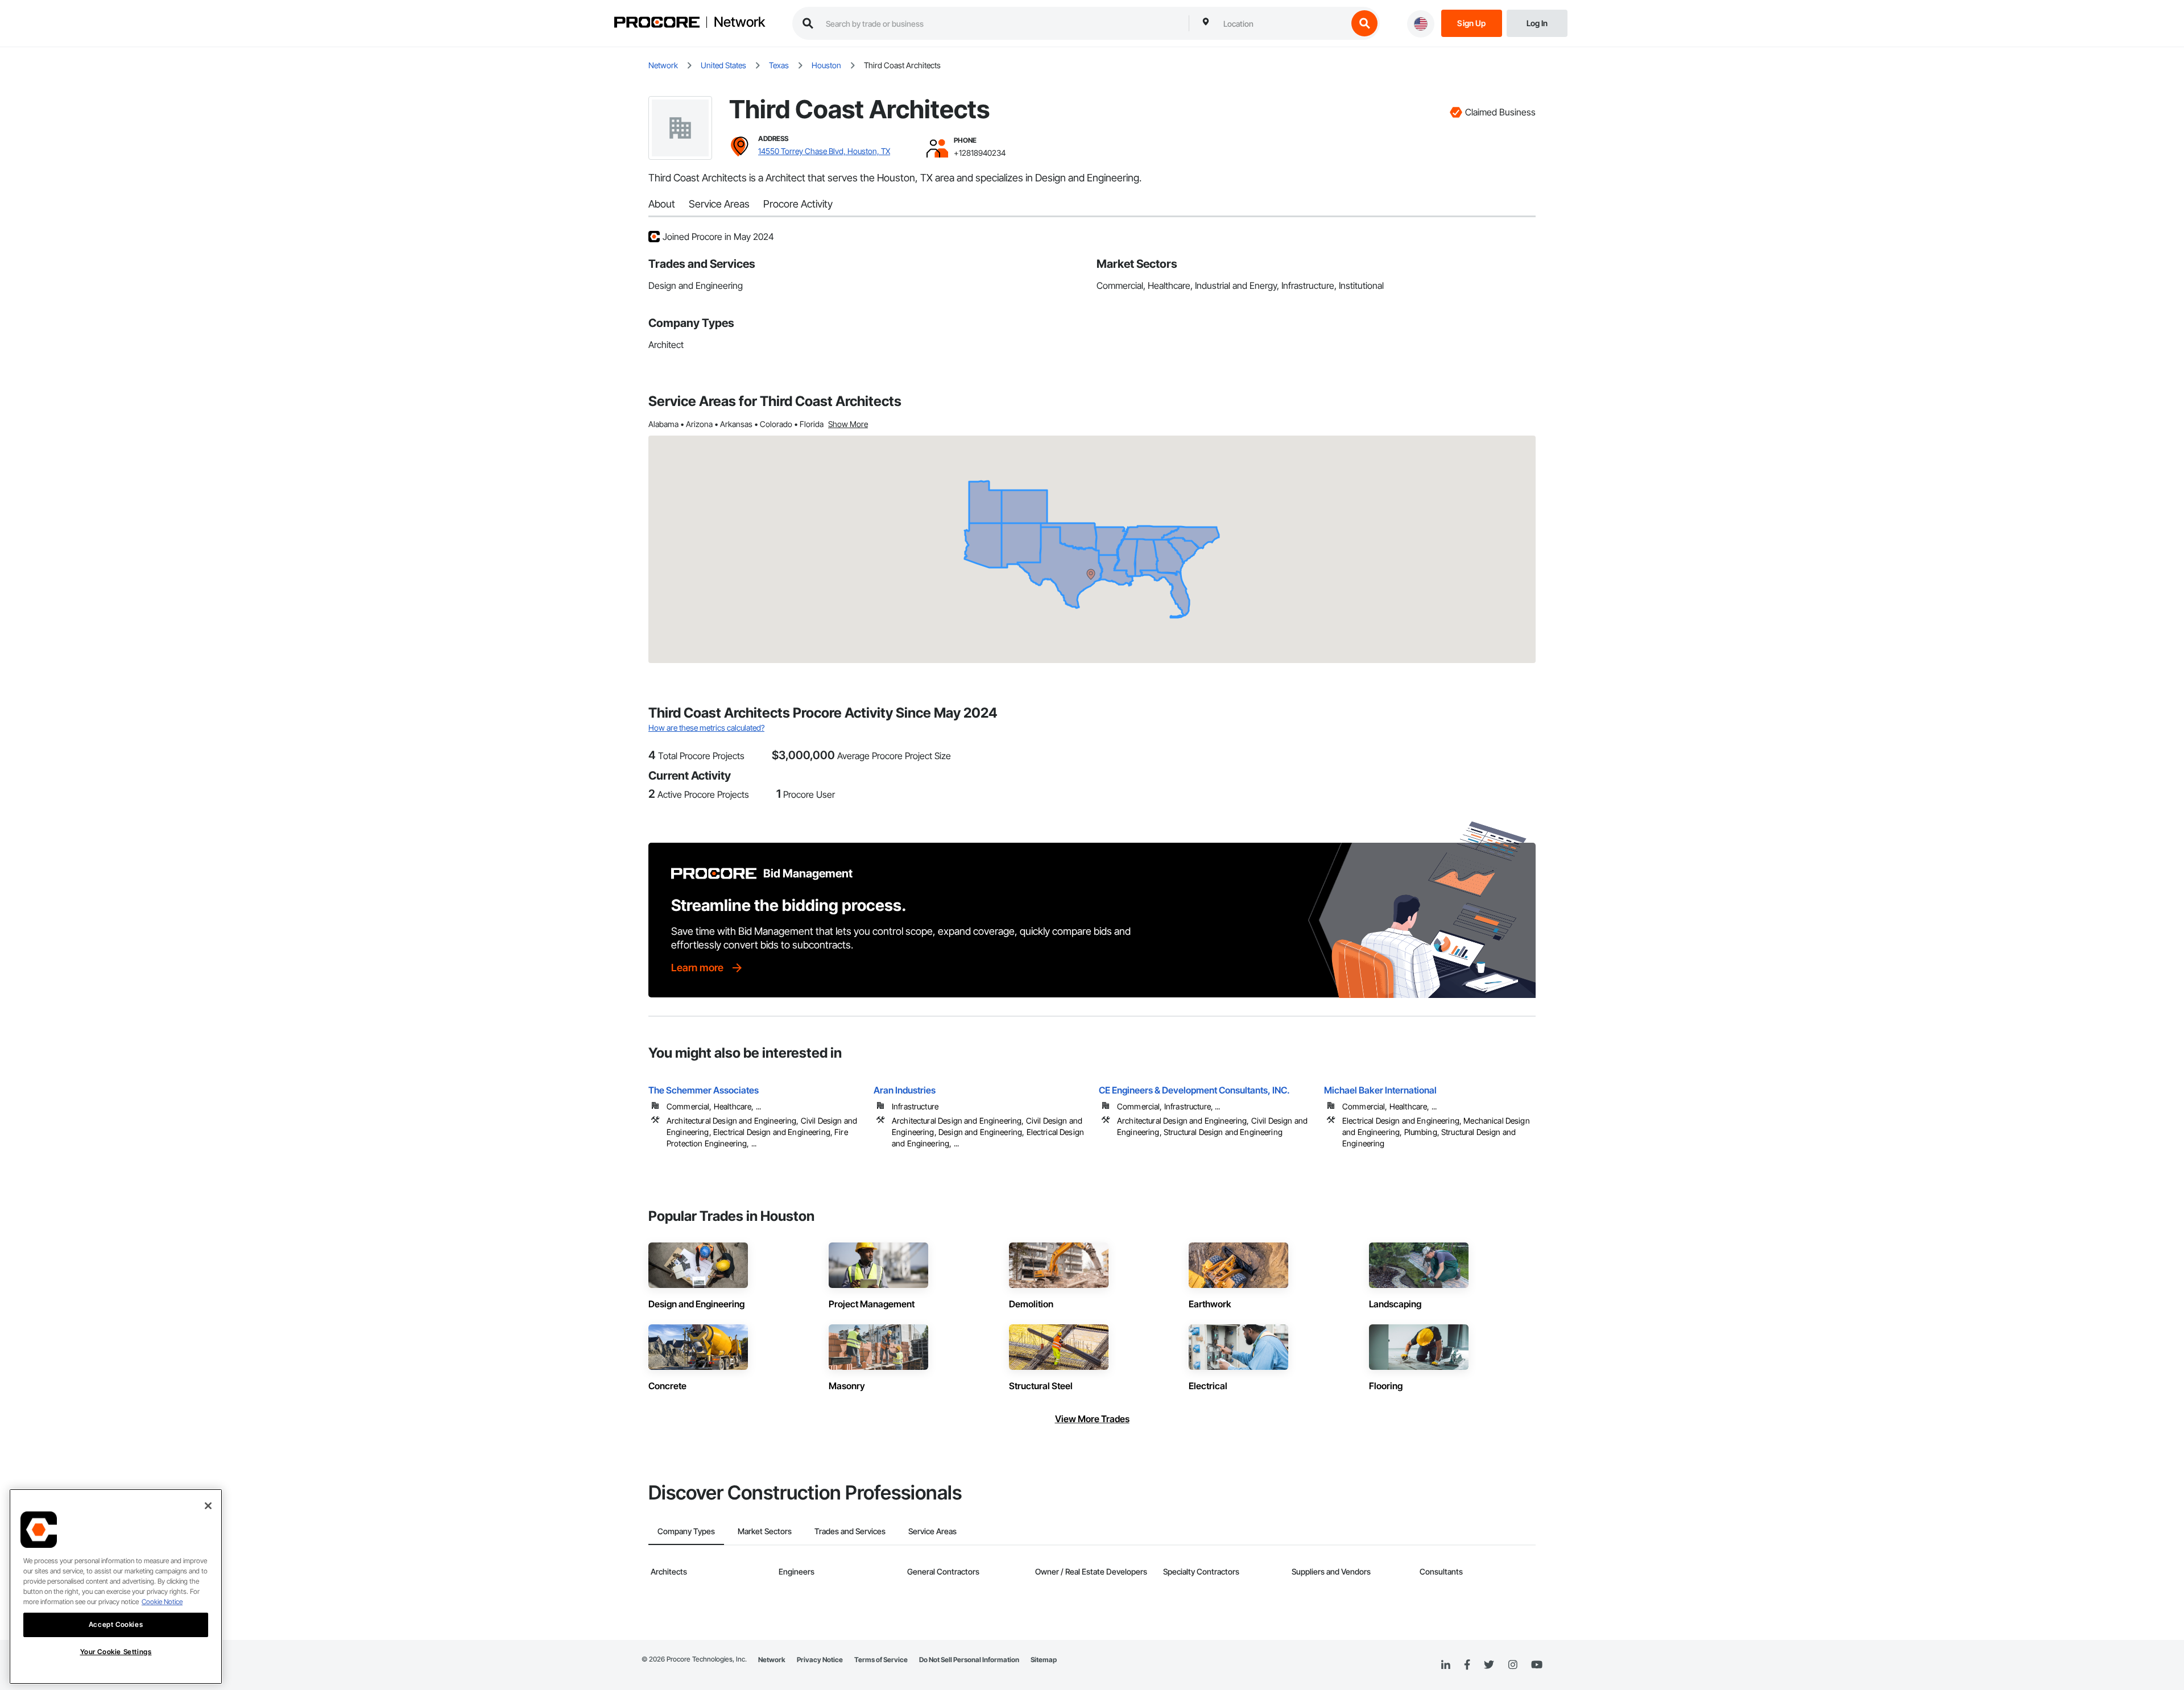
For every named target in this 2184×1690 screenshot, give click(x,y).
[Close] (208, 1506)
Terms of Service (881, 1660)
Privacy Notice (820, 1660)
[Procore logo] (657, 24)
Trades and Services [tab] (850, 1531)
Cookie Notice (162, 1602)
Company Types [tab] (686, 1531)
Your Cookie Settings (116, 1652)
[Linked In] (1446, 1665)
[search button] (1364, 23)
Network (739, 22)
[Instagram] (1513, 1665)
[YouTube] (1537, 1665)
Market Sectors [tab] (765, 1531)
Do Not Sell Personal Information (969, 1660)
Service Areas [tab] (932, 1531)
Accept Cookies (116, 1624)
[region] (116, 1587)
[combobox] (1283, 23)
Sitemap (1044, 1660)
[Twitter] (1489, 1665)
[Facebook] (1467, 1665)
